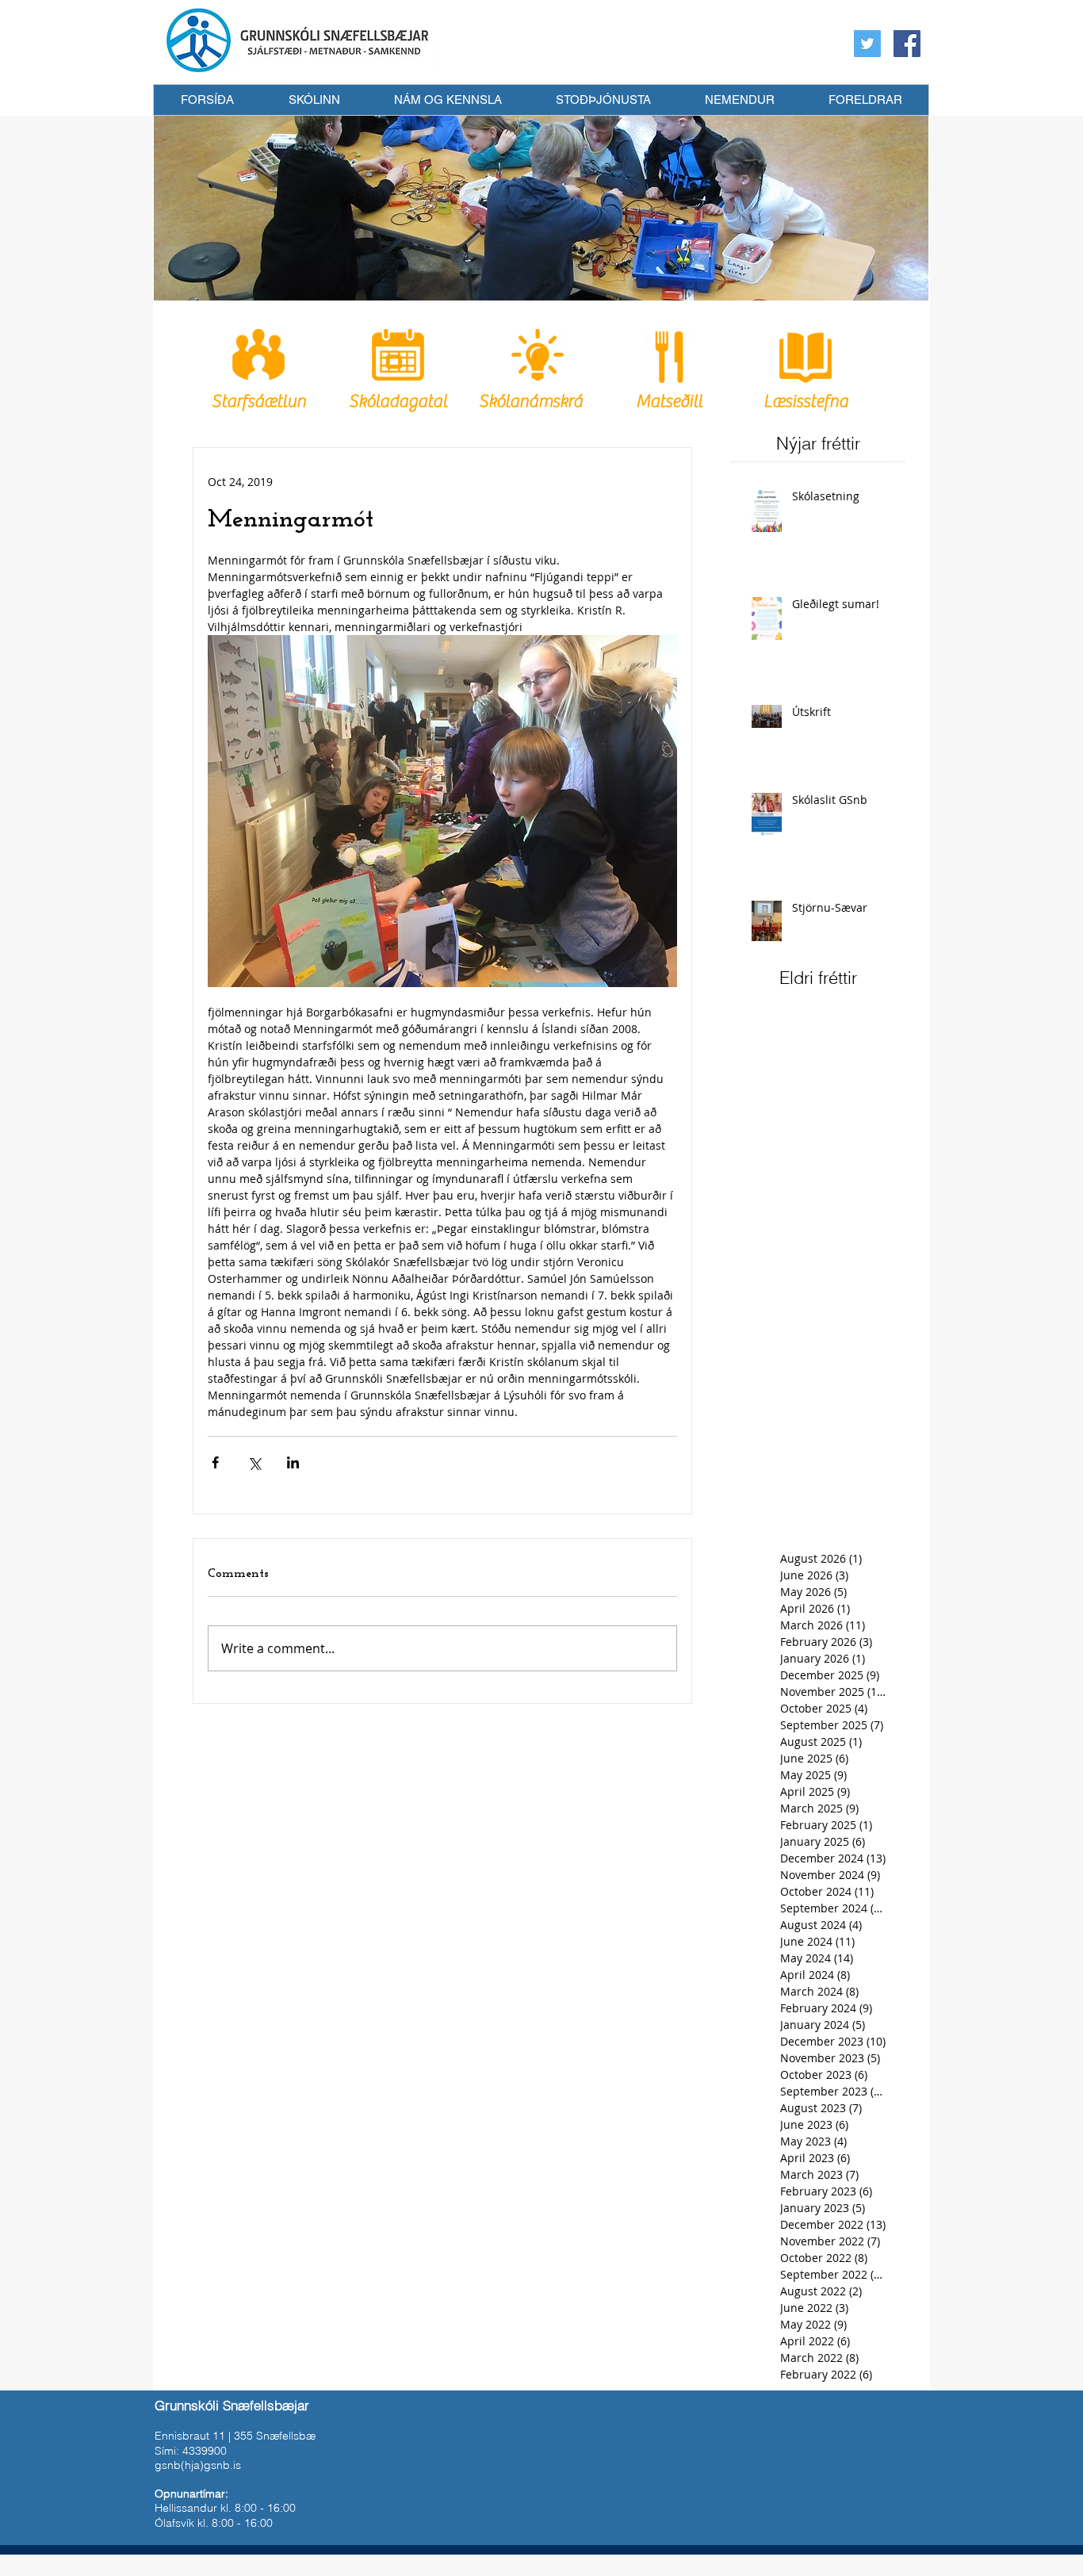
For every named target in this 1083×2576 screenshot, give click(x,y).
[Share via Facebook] (215, 1462)
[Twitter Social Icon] (867, 44)
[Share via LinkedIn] (293, 1462)
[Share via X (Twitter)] (254, 1462)
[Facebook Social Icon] (907, 44)
